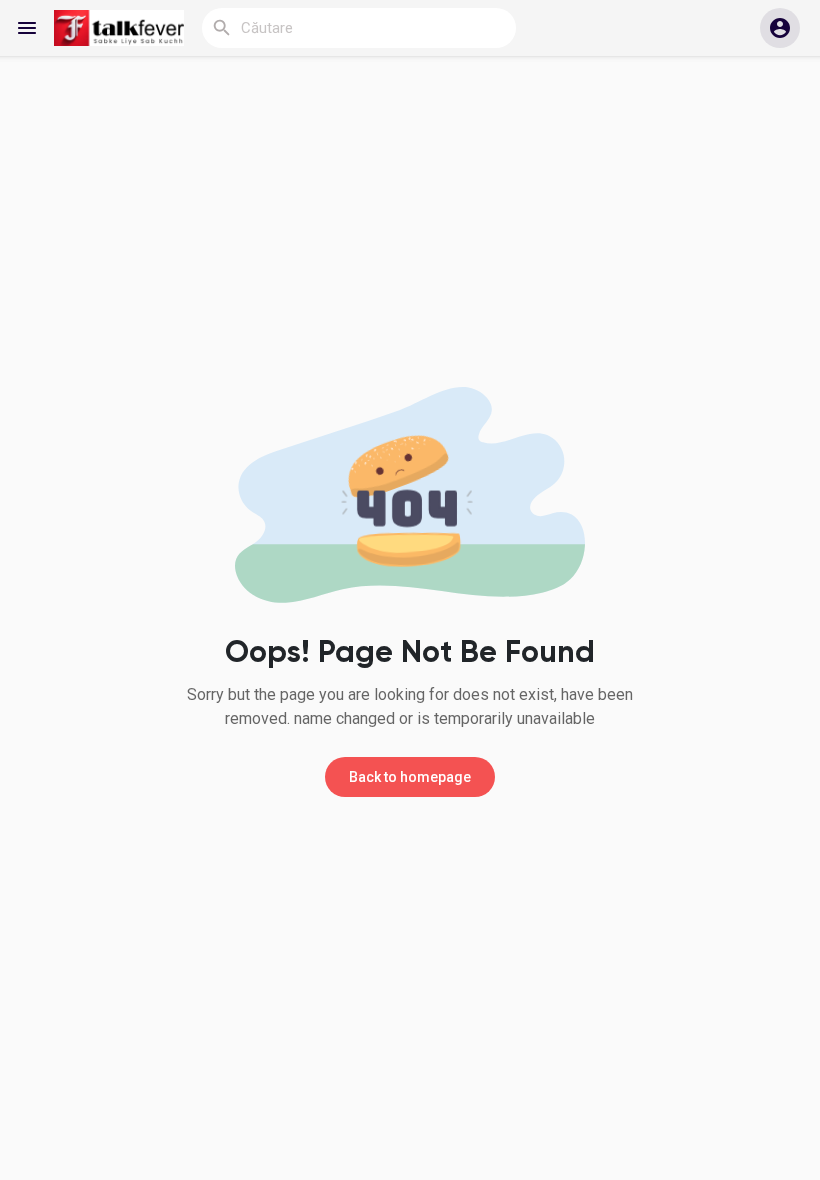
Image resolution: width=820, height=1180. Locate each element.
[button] (780, 28)
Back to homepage (410, 777)
